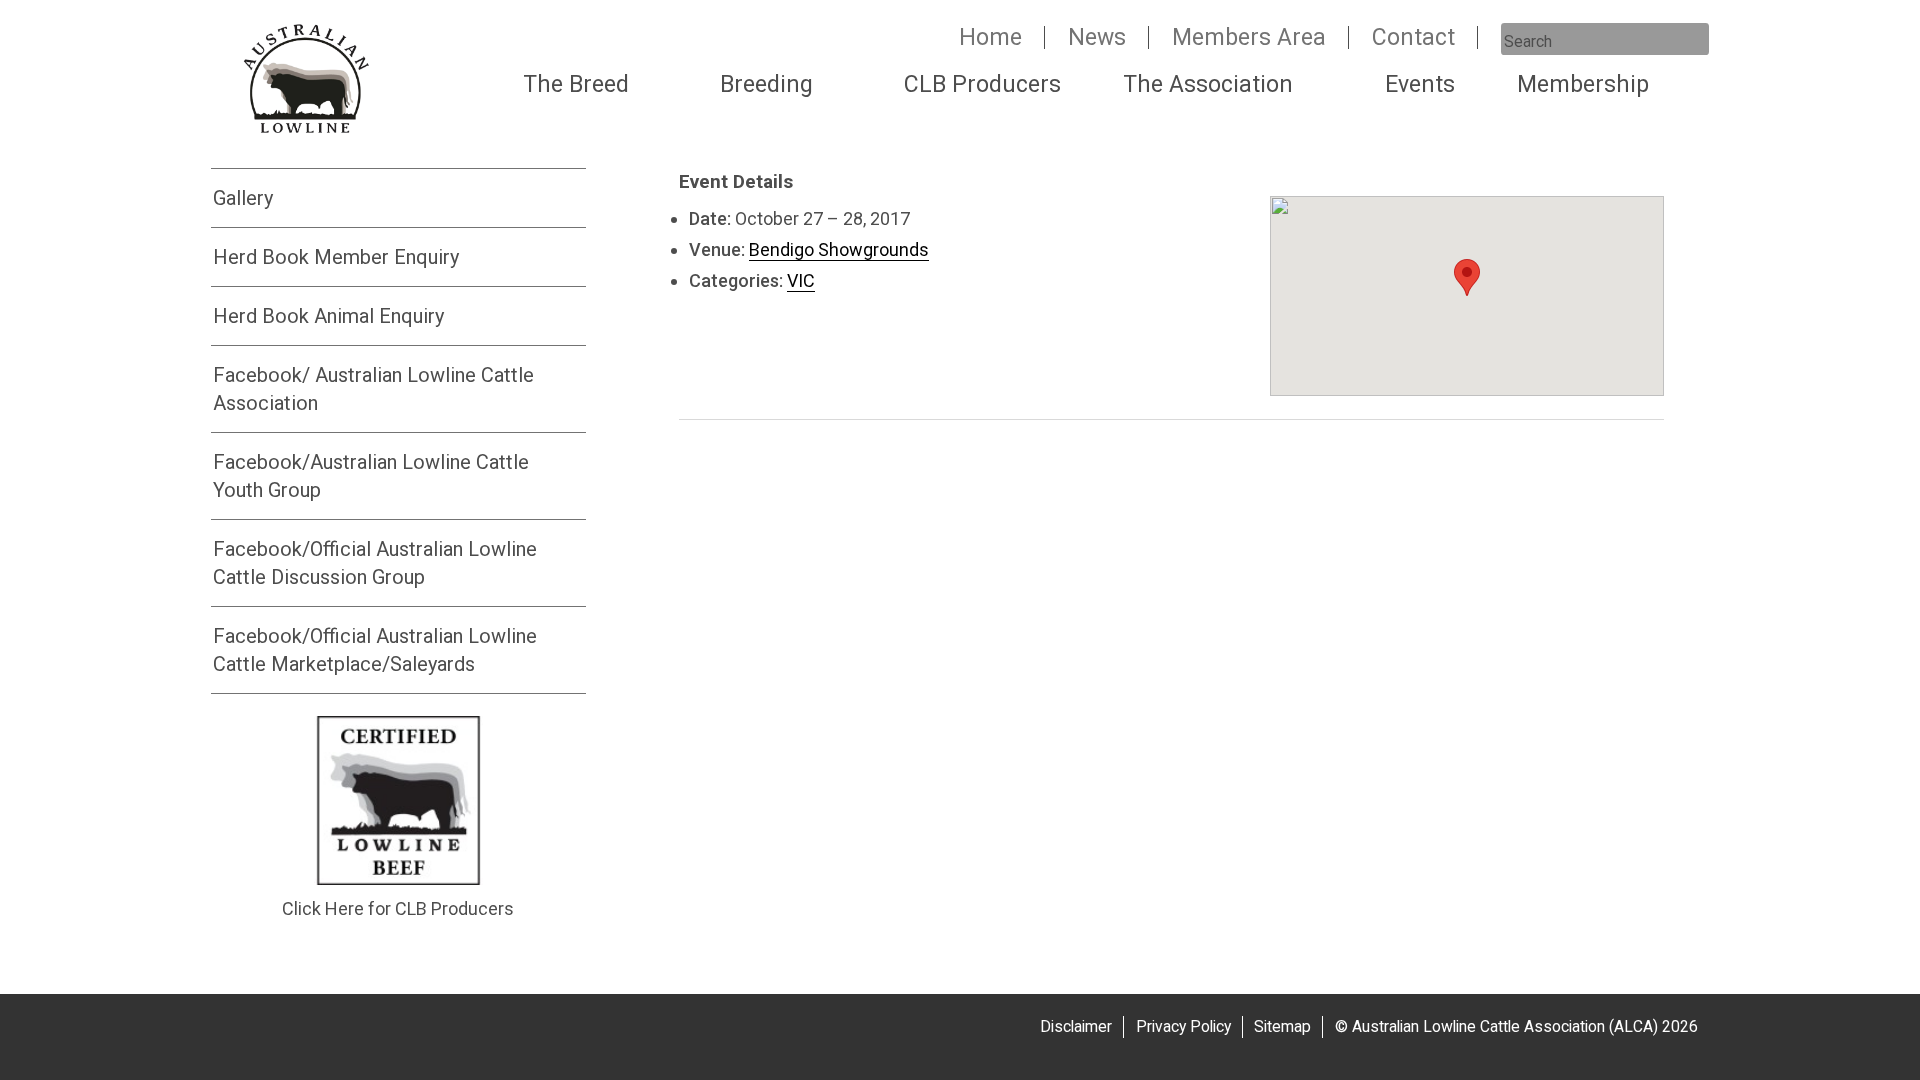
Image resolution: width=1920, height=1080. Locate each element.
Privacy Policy (1183, 1026)
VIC (801, 280)
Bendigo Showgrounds (839, 249)
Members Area (1249, 37)
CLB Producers (982, 84)
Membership (1583, 84)
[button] (1467, 277)
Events (1420, 84)
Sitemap (1282, 1026)
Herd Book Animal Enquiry (328, 316)
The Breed (576, 84)
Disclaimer (1076, 1026)
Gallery (243, 198)
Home (990, 37)
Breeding (766, 84)
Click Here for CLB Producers (398, 908)
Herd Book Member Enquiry (336, 257)
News (1097, 37)
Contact (1413, 37)
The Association (1208, 84)
